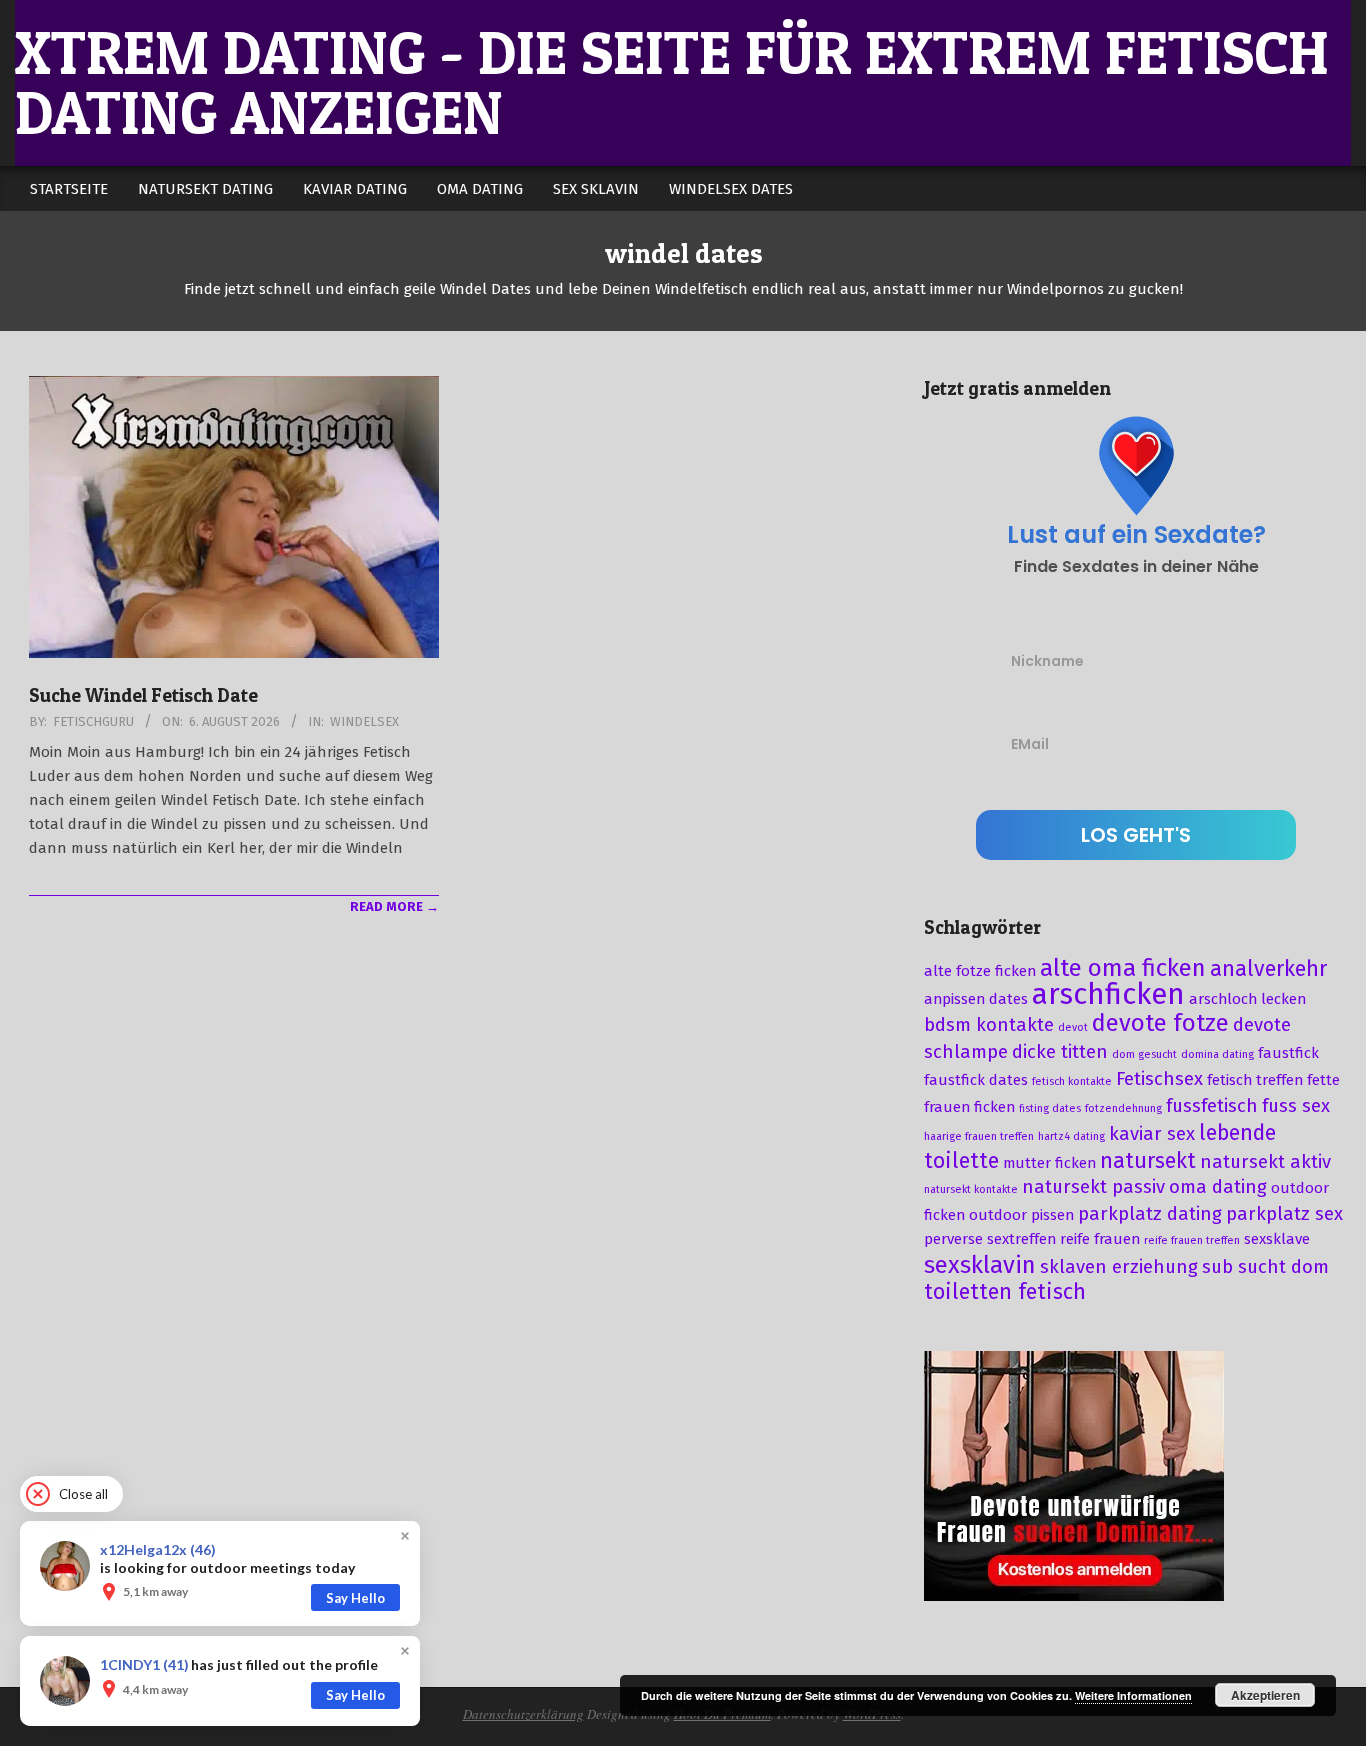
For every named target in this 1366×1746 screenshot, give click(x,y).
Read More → (394, 906)
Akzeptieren (1265, 1695)
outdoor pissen (1021, 1215)
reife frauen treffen (1192, 1240)
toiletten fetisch (1005, 1292)
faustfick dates (976, 1080)
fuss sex (1296, 1106)
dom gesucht (1144, 1054)
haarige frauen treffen (979, 1136)
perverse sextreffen (990, 1239)
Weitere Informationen (1133, 1695)
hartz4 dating (1071, 1136)
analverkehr (1268, 969)
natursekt (1148, 1161)
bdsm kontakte (989, 1025)
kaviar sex (1152, 1134)
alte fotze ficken (980, 971)
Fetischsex (1159, 1079)
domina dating (1217, 1054)
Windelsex (364, 721)
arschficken (1108, 994)
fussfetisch (1212, 1106)
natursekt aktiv (1265, 1162)
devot (1073, 1027)
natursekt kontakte (971, 1189)
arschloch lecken (1247, 999)
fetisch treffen (1255, 1080)
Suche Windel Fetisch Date (143, 695)
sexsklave (1277, 1239)
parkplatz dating (1150, 1214)
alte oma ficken (1123, 968)
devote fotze (1160, 1023)
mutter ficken (1049, 1163)
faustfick (1288, 1053)
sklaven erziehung (1119, 1267)
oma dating (1218, 1187)
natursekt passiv (1093, 1187)
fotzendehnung (1123, 1108)
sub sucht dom (1265, 1267)
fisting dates (1050, 1108)
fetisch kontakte (1072, 1081)
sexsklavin (980, 1265)
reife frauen (1100, 1239)
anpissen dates (976, 999)
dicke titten (1060, 1052)
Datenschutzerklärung (523, 1714)
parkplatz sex (1284, 1214)
